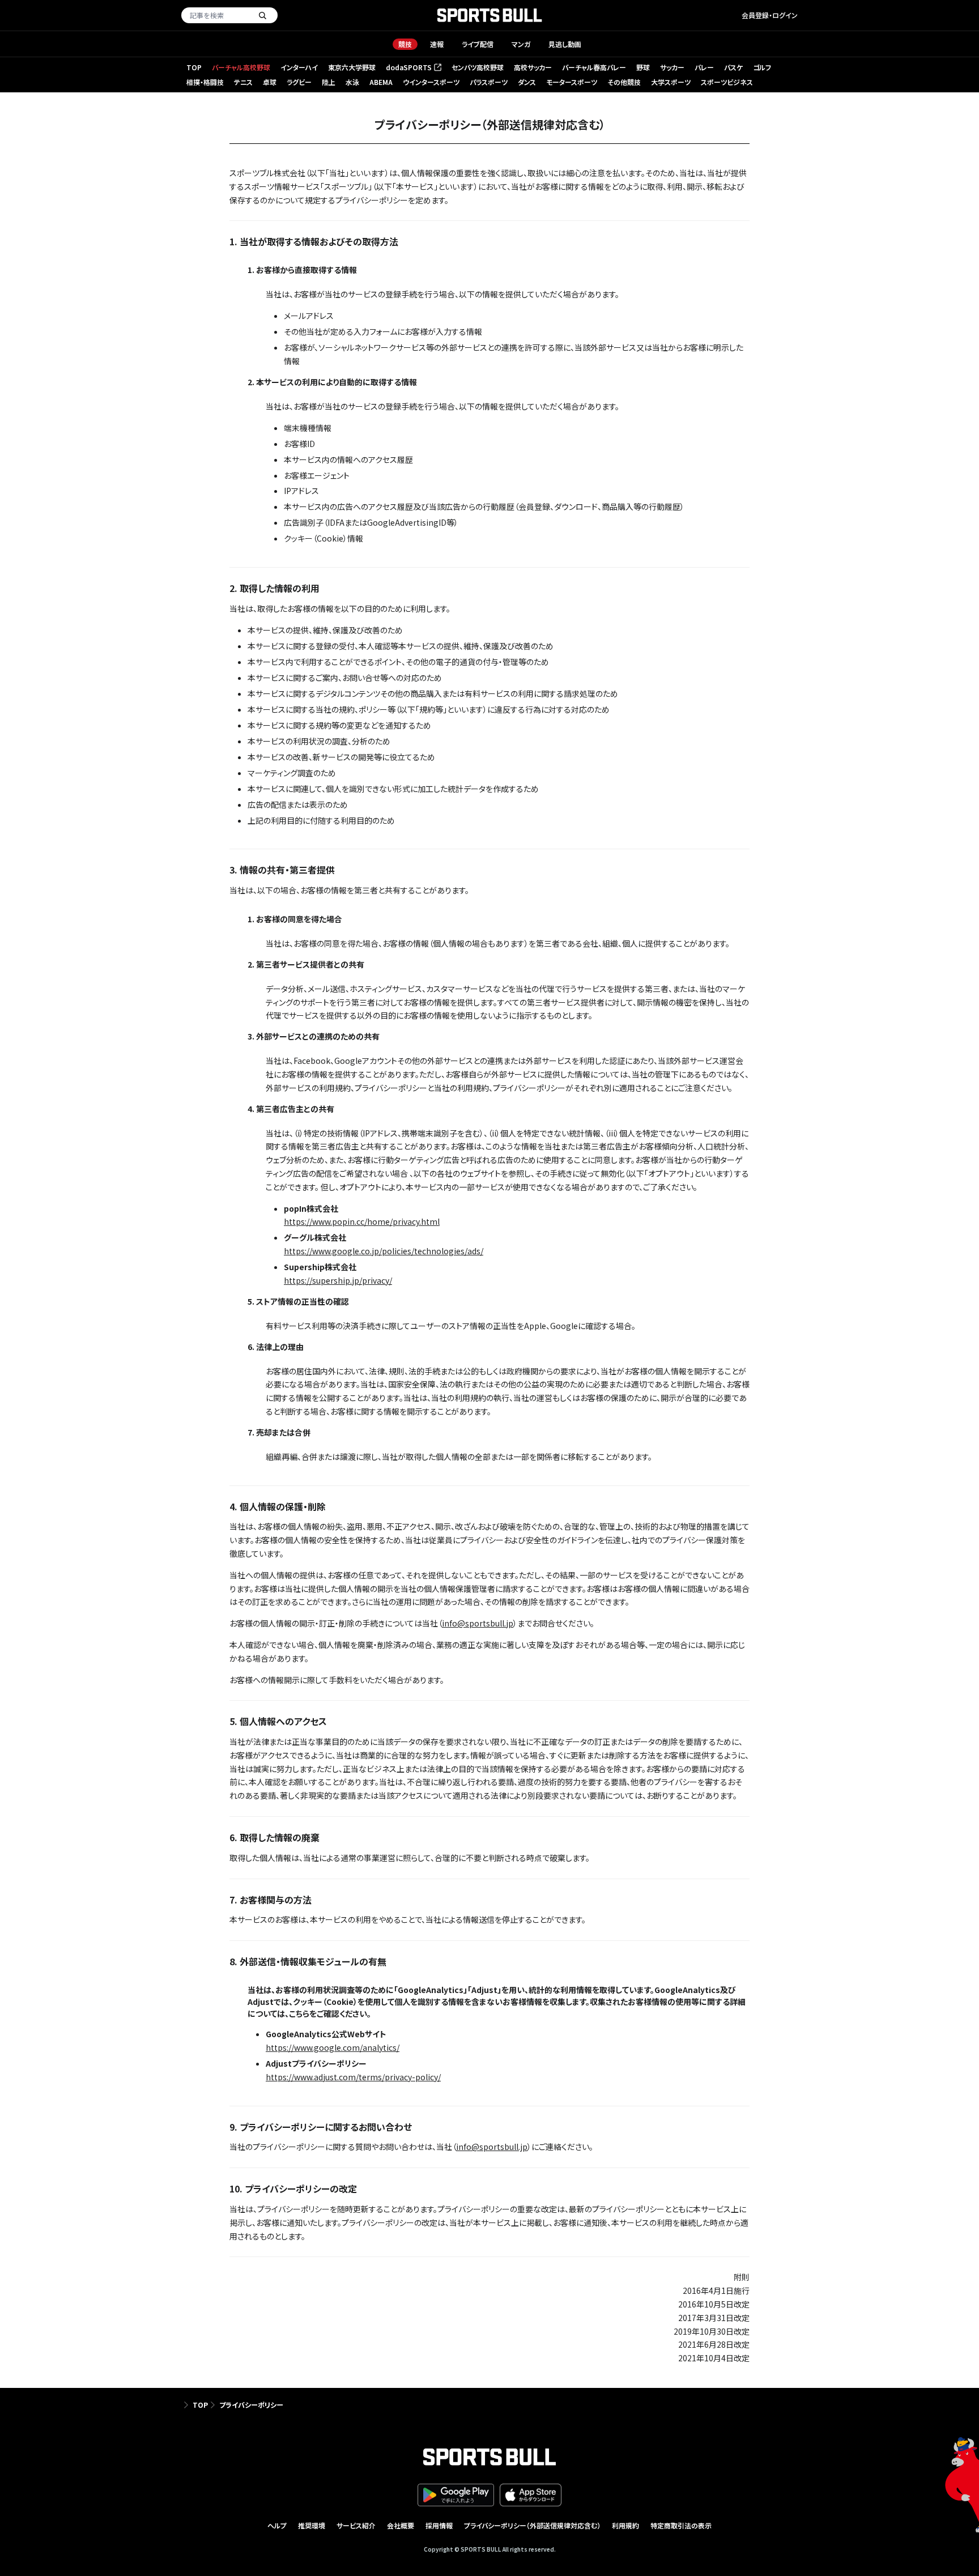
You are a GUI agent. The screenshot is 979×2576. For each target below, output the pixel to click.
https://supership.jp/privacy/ (338, 1280)
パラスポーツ (489, 82)
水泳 (352, 82)
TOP (194, 67)
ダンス (527, 82)
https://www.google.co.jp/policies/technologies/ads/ (384, 1251)
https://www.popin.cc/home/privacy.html (362, 1221)
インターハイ (299, 67)
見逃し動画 (565, 44)
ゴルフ (762, 67)
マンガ (521, 44)
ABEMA (381, 82)
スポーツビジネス (727, 82)
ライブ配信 (478, 44)
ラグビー (299, 82)
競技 (405, 44)
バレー (704, 67)
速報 (437, 44)
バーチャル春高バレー (594, 67)
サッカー (672, 67)
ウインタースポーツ (431, 82)
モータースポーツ (572, 82)
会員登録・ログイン (770, 15)
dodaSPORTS (413, 68)
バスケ (733, 67)
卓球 (270, 82)
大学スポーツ (671, 82)
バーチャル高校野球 (241, 67)
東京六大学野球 (352, 67)
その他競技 (624, 82)
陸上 (329, 82)
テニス (243, 82)
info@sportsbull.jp (478, 1623)
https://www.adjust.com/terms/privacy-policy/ (353, 2077)
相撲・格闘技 (205, 82)
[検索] (262, 15)
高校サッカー (533, 67)
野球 (643, 67)
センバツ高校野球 (478, 67)
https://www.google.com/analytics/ (333, 2047)
